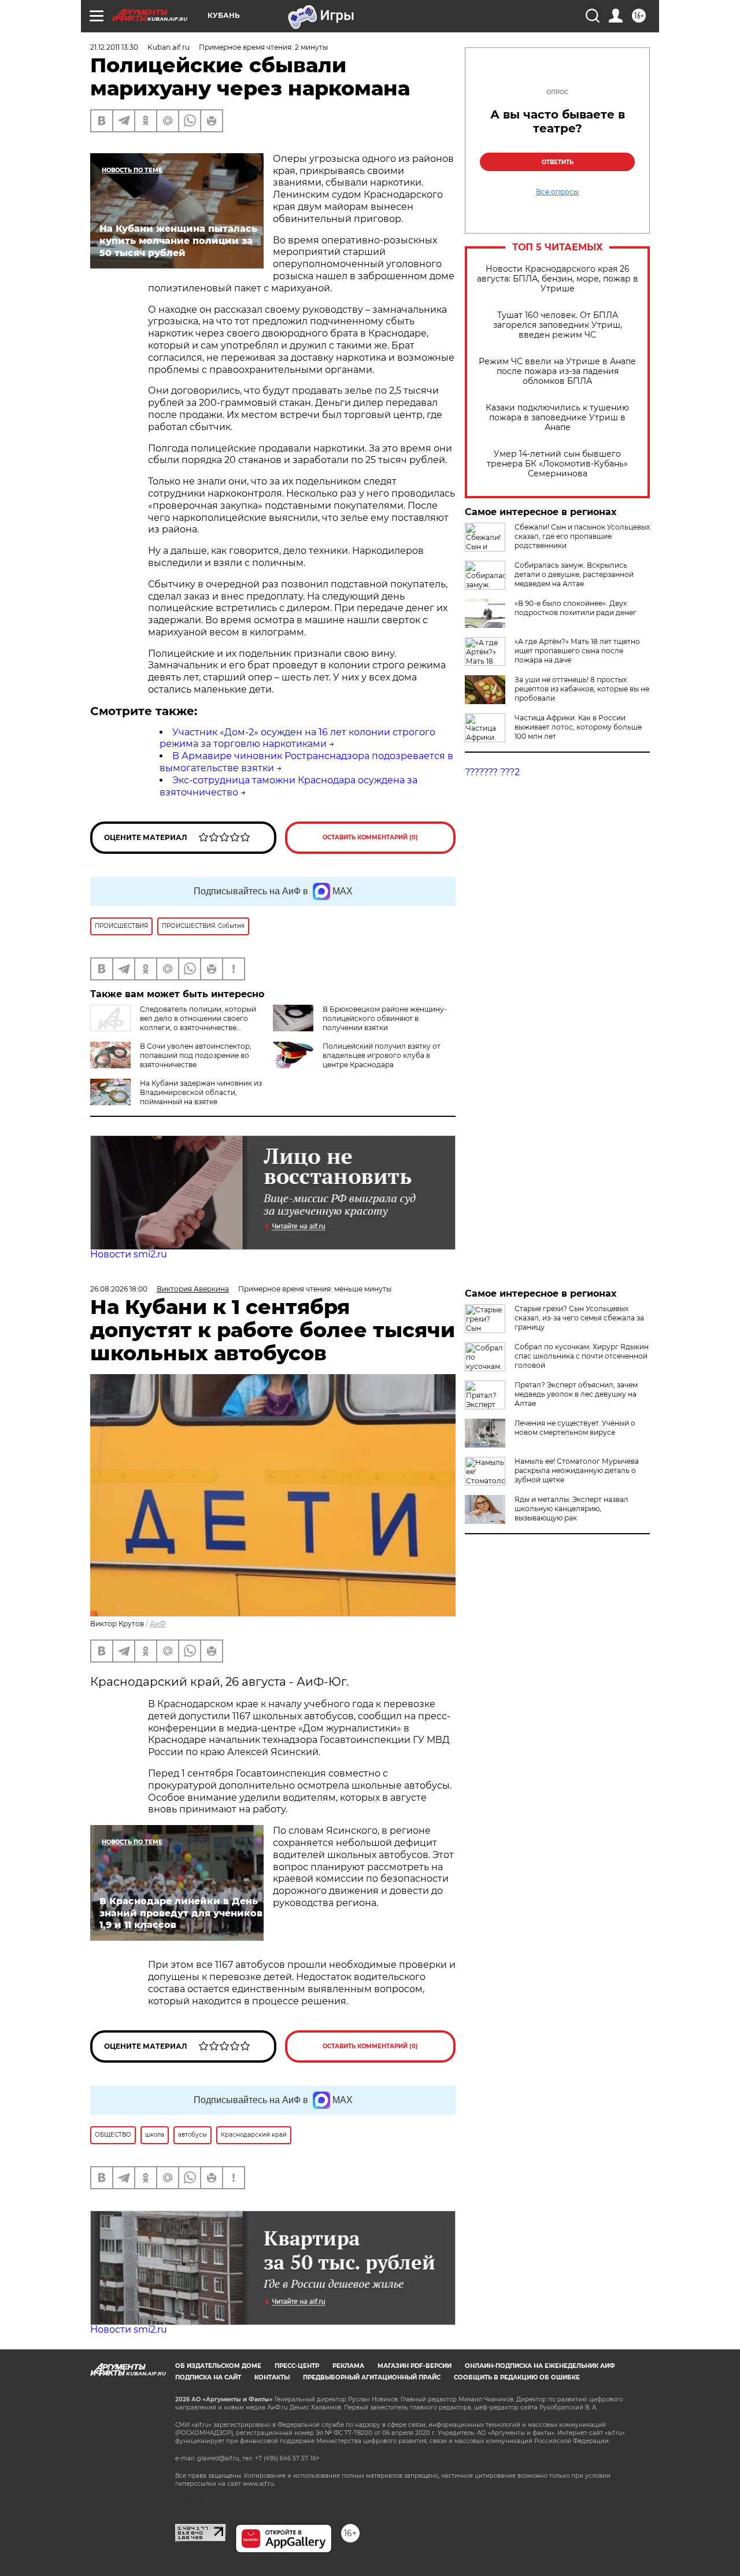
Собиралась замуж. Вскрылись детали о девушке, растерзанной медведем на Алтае (574, 574)
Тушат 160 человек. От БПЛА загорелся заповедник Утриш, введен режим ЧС (558, 325)
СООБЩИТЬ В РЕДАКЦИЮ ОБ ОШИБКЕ (517, 2377)
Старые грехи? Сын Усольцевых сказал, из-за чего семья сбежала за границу (579, 1318)
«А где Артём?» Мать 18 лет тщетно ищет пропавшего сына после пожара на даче (577, 651)
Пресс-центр (297, 2366)
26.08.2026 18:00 (119, 1289)
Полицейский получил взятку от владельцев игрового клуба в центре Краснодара (382, 1055)
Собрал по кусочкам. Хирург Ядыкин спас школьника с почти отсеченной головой (582, 1356)
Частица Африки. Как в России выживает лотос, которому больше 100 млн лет (578, 727)
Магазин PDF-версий (415, 2366)
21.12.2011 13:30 (114, 47)
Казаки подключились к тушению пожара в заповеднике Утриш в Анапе (557, 418)
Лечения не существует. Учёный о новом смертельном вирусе (575, 1428)
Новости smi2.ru (129, 1254)
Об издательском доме (218, 2366)
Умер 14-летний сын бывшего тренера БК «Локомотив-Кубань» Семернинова (557, 464)
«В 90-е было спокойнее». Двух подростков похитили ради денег (576, 608)
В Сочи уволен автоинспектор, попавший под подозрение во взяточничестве (196, 1055)
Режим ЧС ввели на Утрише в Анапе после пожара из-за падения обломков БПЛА (557, 371)
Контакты (272, 2377)
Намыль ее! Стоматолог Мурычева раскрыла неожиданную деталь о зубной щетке (577, 1470)
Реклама (348, 2366)
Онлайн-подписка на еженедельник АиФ (540, 2366)
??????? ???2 (492, 772)
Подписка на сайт (208, 2377)
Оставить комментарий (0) (370, 837)
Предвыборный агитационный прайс (372, 2377)
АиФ (158, 1624)
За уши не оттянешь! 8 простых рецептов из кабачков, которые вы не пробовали (582, 689)
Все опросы (557, 192)
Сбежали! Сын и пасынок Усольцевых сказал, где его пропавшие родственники (582, 536)
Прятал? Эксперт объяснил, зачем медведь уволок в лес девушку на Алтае (576, 1394)
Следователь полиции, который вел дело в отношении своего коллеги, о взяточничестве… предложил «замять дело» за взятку (173, 1023)
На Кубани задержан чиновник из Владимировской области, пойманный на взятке (201, 1092)
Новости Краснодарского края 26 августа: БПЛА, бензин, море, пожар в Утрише (558, 279)
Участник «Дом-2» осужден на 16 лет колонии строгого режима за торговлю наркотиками (297, 738)
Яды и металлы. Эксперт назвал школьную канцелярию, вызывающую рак (571, 1509)
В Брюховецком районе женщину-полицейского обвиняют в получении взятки (385, 1018)
